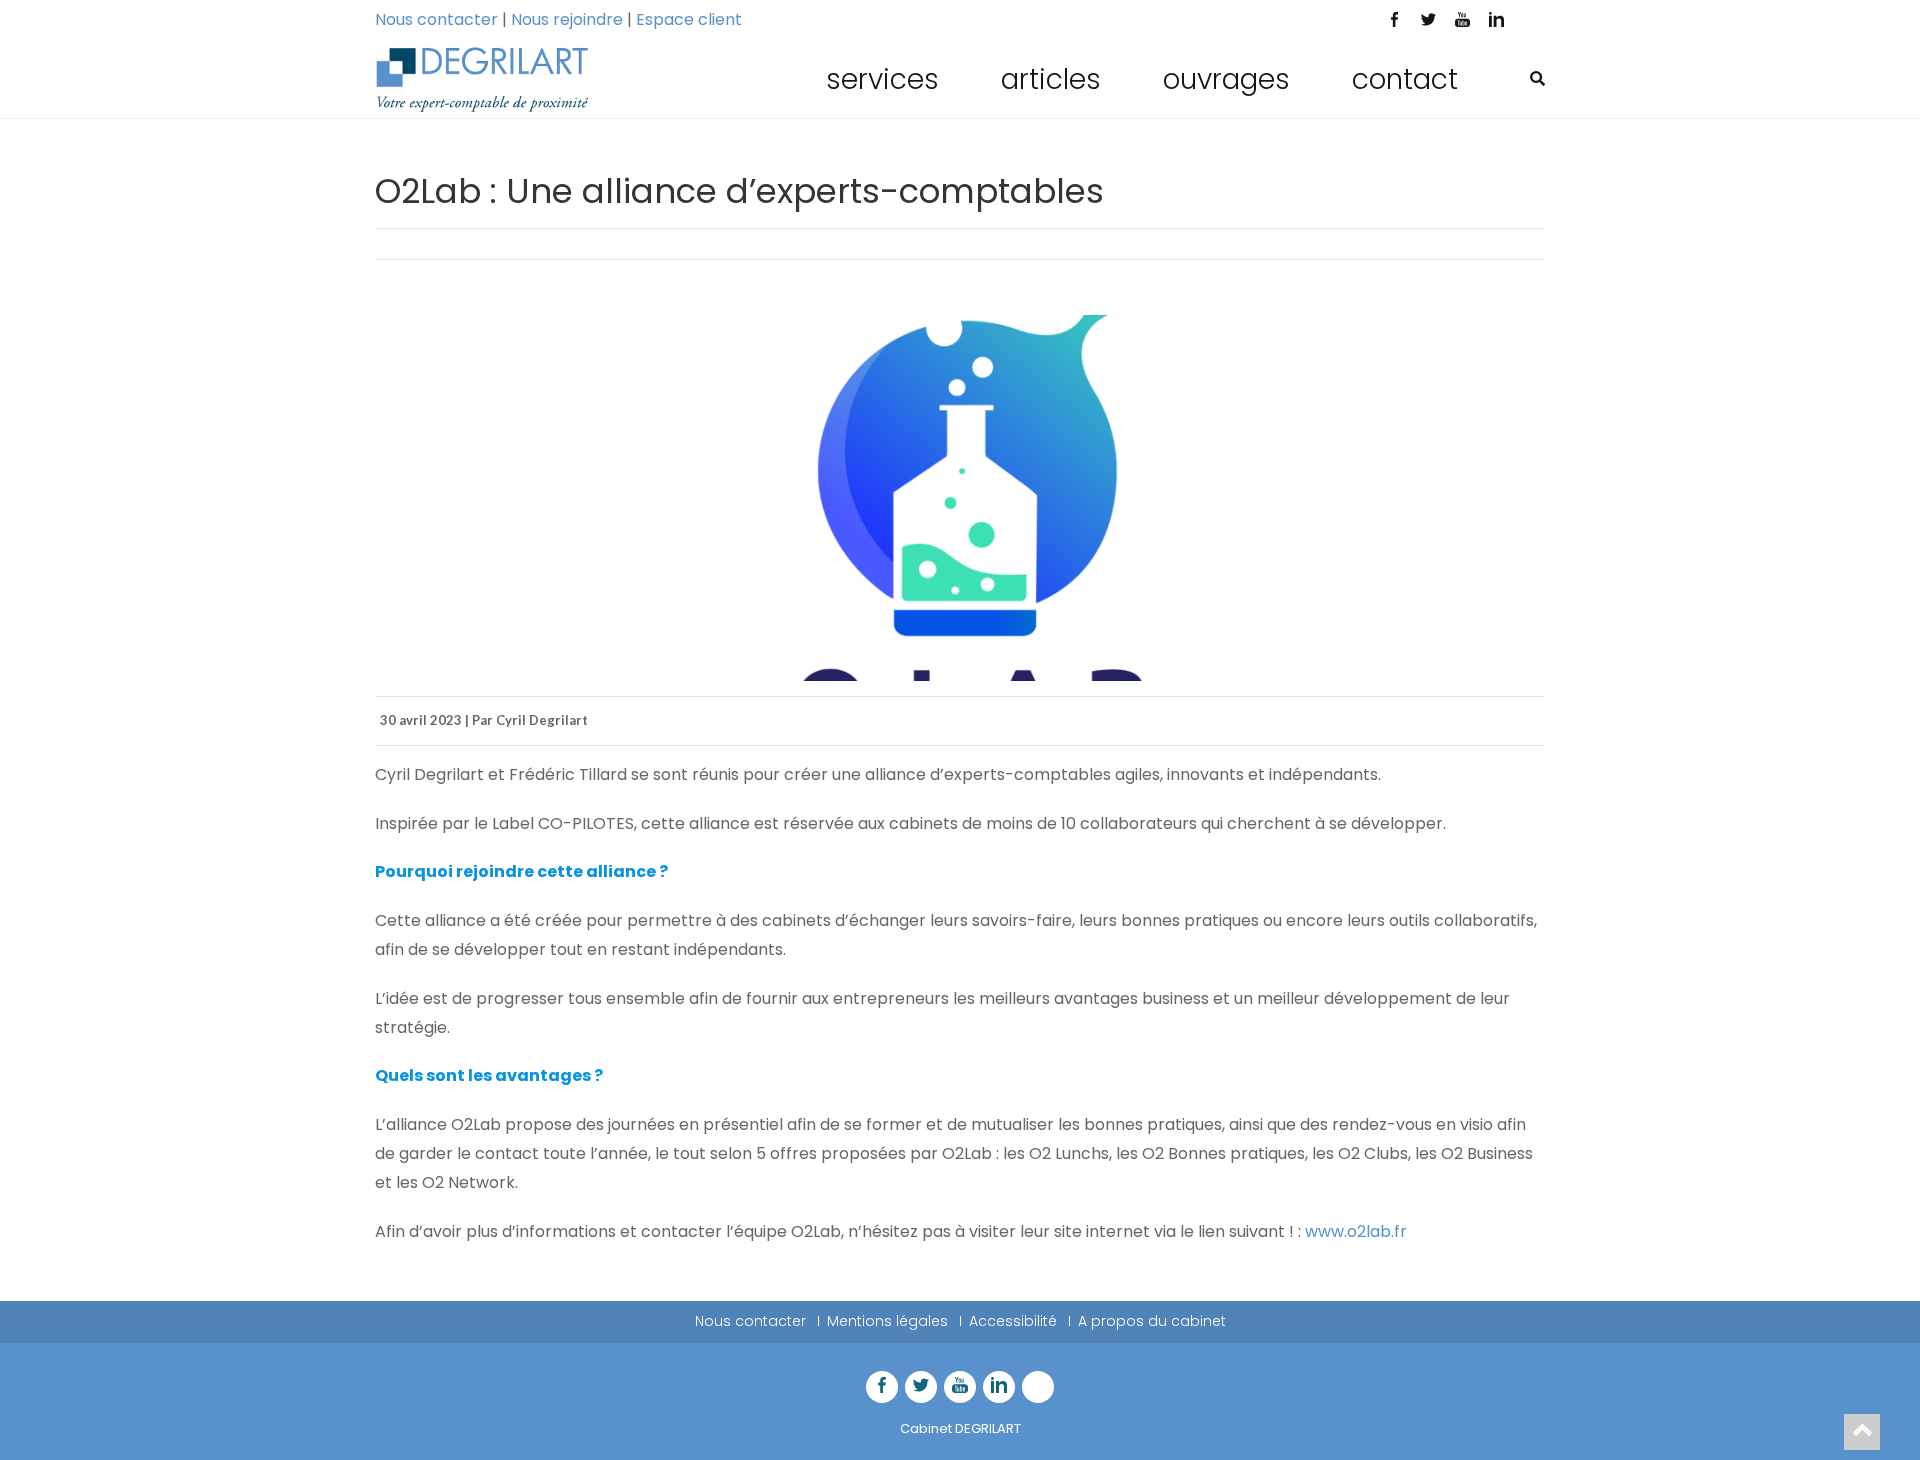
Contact (1405, 79)
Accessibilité (1013, 1321)
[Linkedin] (1496, 21)
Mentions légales (887, 1321)
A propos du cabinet (1152, 1321)
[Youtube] (1462, 21)
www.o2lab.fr (1356, 1231)
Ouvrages (1226, 79)
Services (882, 79)
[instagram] (1530, 21)
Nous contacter (436, 19)
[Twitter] (1428, 21)
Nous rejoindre (567, 19)
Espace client (689, 19)
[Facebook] (1394, 21)
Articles (1051, 79)
